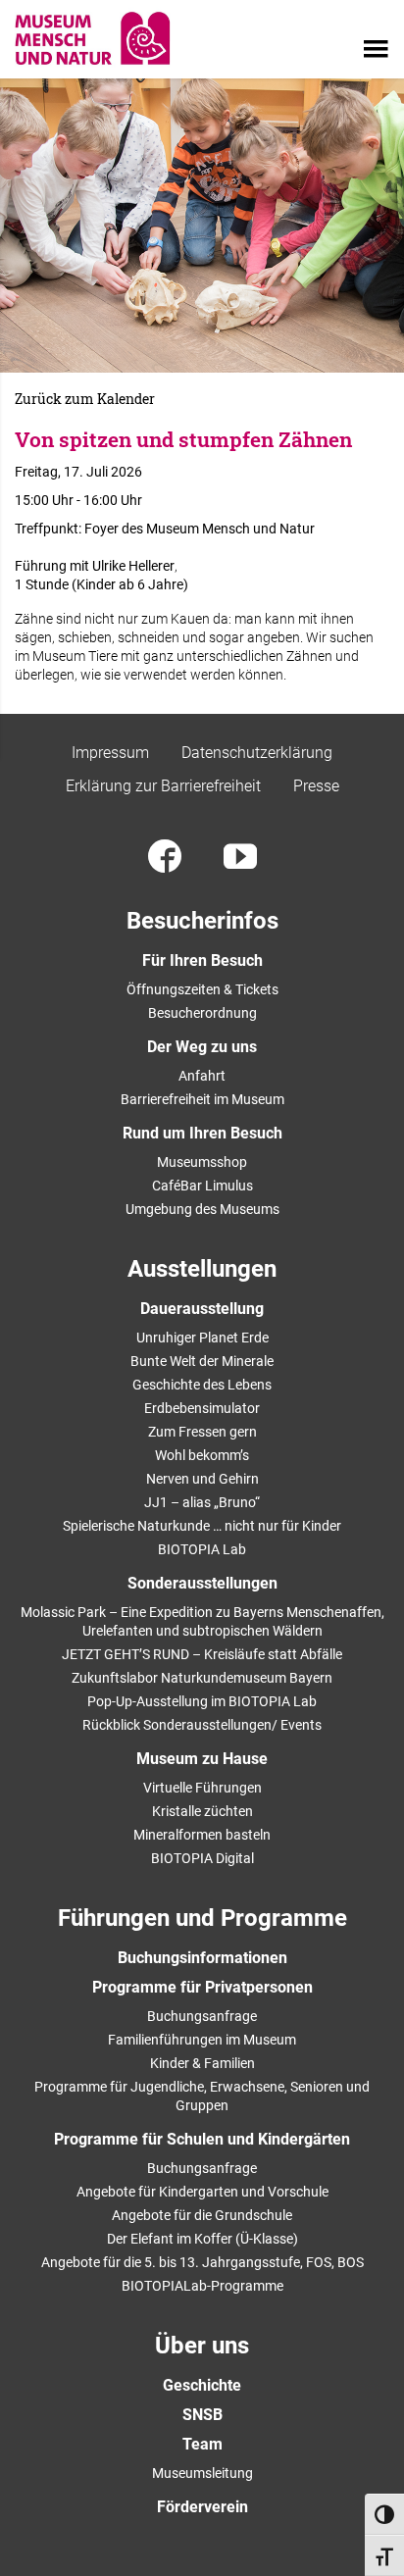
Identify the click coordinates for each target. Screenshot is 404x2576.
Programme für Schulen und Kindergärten (202, 2139)
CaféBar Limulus (202, 1186)
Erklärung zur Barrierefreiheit (163, 786)
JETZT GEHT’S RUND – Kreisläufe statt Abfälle (202, 1654)
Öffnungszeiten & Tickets (202, 989)
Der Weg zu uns (202, 1047)
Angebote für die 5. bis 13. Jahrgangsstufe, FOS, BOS (202, 2262)
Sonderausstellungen (202, 1583)
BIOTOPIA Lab (202, 1549)
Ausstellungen (202, 1269)
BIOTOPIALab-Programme (202, 2286)
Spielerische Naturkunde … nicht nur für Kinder (202, 1526)
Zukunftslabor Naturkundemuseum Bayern (202, 1678)
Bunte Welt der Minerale (202, 1361)
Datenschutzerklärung (257, 753)
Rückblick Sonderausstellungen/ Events (202, 1725)
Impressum (110, 753)
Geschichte (202, 2385)
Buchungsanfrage (202, 2016)
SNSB (202, 2415)
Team (202, 2444)
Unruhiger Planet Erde (202, 1338)
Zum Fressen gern (202, 1432)
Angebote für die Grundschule (202, 2215)
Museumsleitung (202, 2473)
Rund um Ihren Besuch (202, 1133)
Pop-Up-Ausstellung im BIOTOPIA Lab (202, 1701)
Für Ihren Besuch (202, 960)
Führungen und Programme (202, 1918)
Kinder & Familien (202, 2063)
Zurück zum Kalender (85, 399)
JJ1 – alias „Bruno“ (202, 1502)
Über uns (202, 2346)
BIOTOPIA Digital (202, 1858)
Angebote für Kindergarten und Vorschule (202, 2192)
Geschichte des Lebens (202, 1385)
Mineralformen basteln (202, 1835)
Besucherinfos (202, 921)
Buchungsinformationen (202, 1958)
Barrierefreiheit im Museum (202, 1099)
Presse (316, 786)
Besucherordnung (202, 1013)
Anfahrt (202, 1076)
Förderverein (202, 2507)
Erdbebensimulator (202, 1408)
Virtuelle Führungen (202, 1788)
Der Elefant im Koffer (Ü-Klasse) (202, 2239)
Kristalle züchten (202, 1811)
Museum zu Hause (202, 1759)
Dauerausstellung (202, 1309)
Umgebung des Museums (202, 1209)
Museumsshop (202, 1162)
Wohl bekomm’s (202, 1455)
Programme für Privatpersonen (202, 1987)
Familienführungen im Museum (202, 2040)
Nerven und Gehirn (202, 1479)
